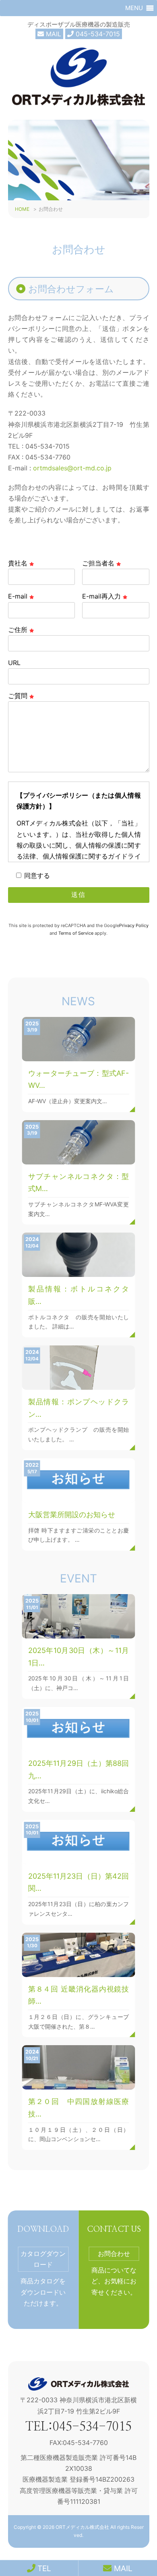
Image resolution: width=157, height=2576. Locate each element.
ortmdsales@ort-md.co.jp (72, 468)
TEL (43, 2568)
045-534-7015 (97, 34)
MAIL (53, 34)
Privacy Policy (134, 925)
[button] (134, 8)
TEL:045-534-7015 (78, 2427)
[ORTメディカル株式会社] (78, 106)
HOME (22, 209)
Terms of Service (76, 933)
